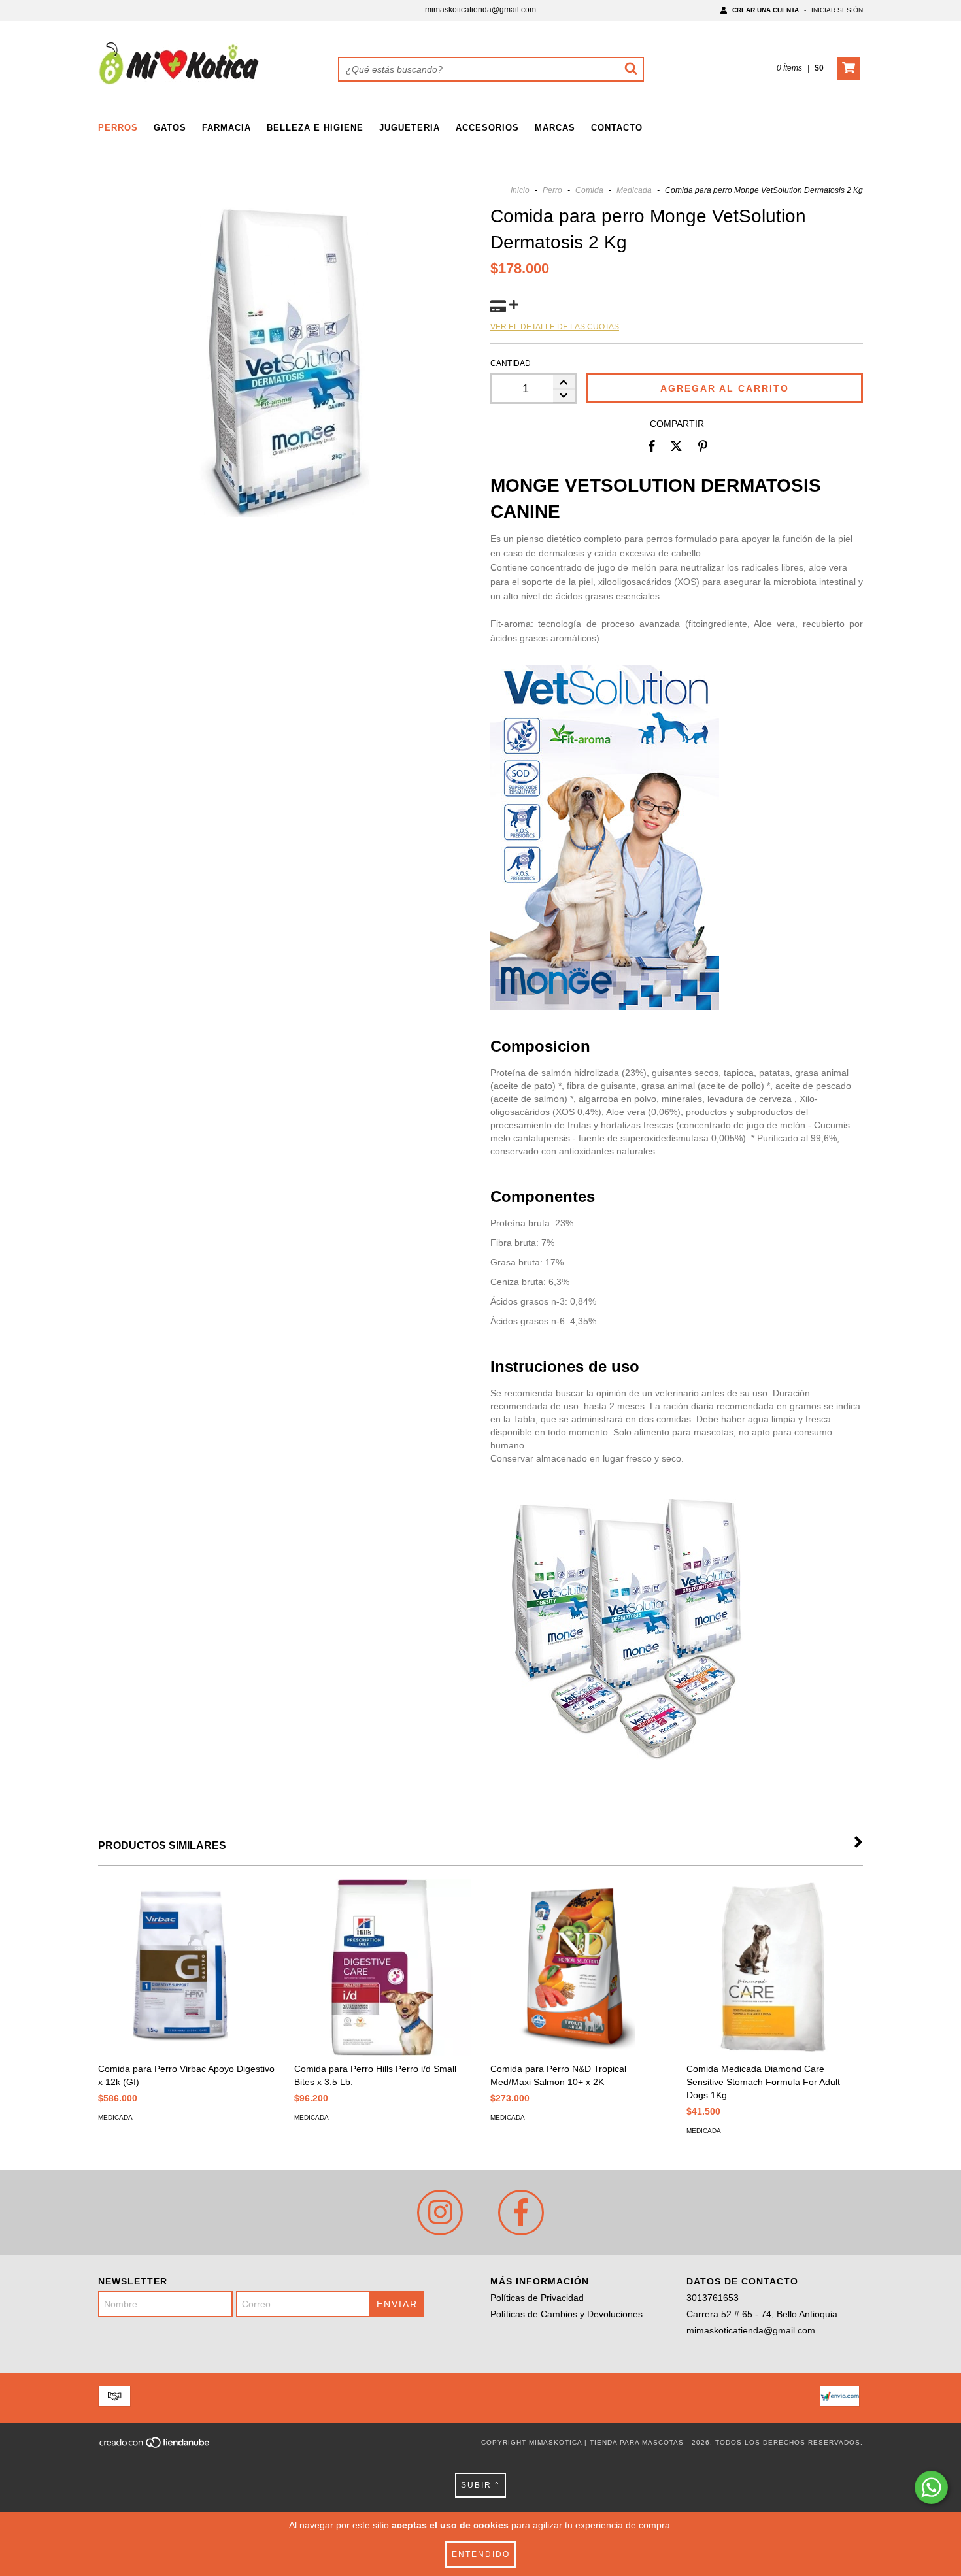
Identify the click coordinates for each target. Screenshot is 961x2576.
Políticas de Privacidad (537, 2298)
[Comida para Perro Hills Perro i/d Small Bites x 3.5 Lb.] (382, 1967)
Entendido (481, 2554)
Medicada (634, 190)
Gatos (170, 128)
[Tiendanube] (155, 2446)
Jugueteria (410, 128)
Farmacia (227, 128)
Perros (118, 128)
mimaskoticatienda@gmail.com (480, 10)
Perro (552, 190)
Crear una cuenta (766, 10)
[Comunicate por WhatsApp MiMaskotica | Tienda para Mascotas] (931, 2487)
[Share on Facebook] (652, 446)
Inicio (520, 190)
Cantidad (511, 363)
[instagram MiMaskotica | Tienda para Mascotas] (440, 2213)
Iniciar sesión (837, 10)
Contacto (617, 128)
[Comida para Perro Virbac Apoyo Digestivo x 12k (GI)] (186, 1967)
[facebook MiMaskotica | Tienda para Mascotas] (521, 2213)
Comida (589, 190)
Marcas (555, 128)
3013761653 (713, 2298)
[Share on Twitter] (676, 446)
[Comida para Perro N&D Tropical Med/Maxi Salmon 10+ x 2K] (579, 1967)
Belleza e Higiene (315, 128)
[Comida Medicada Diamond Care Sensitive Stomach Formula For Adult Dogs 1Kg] (775, 1967)
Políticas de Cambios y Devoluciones (566, 2314)
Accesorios (487, 128)
